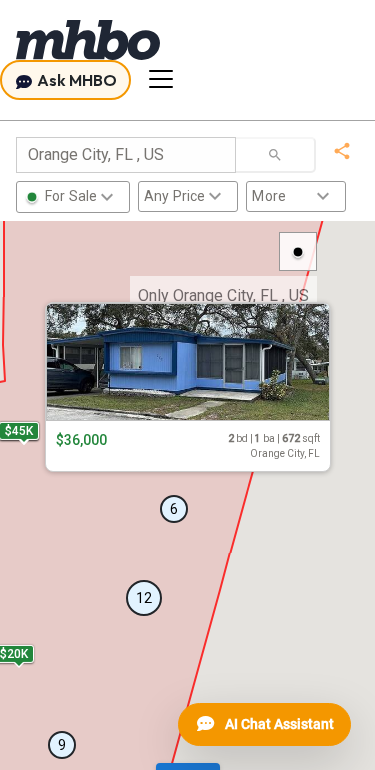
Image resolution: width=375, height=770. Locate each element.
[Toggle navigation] (161, 79)
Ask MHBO (75, 80)
